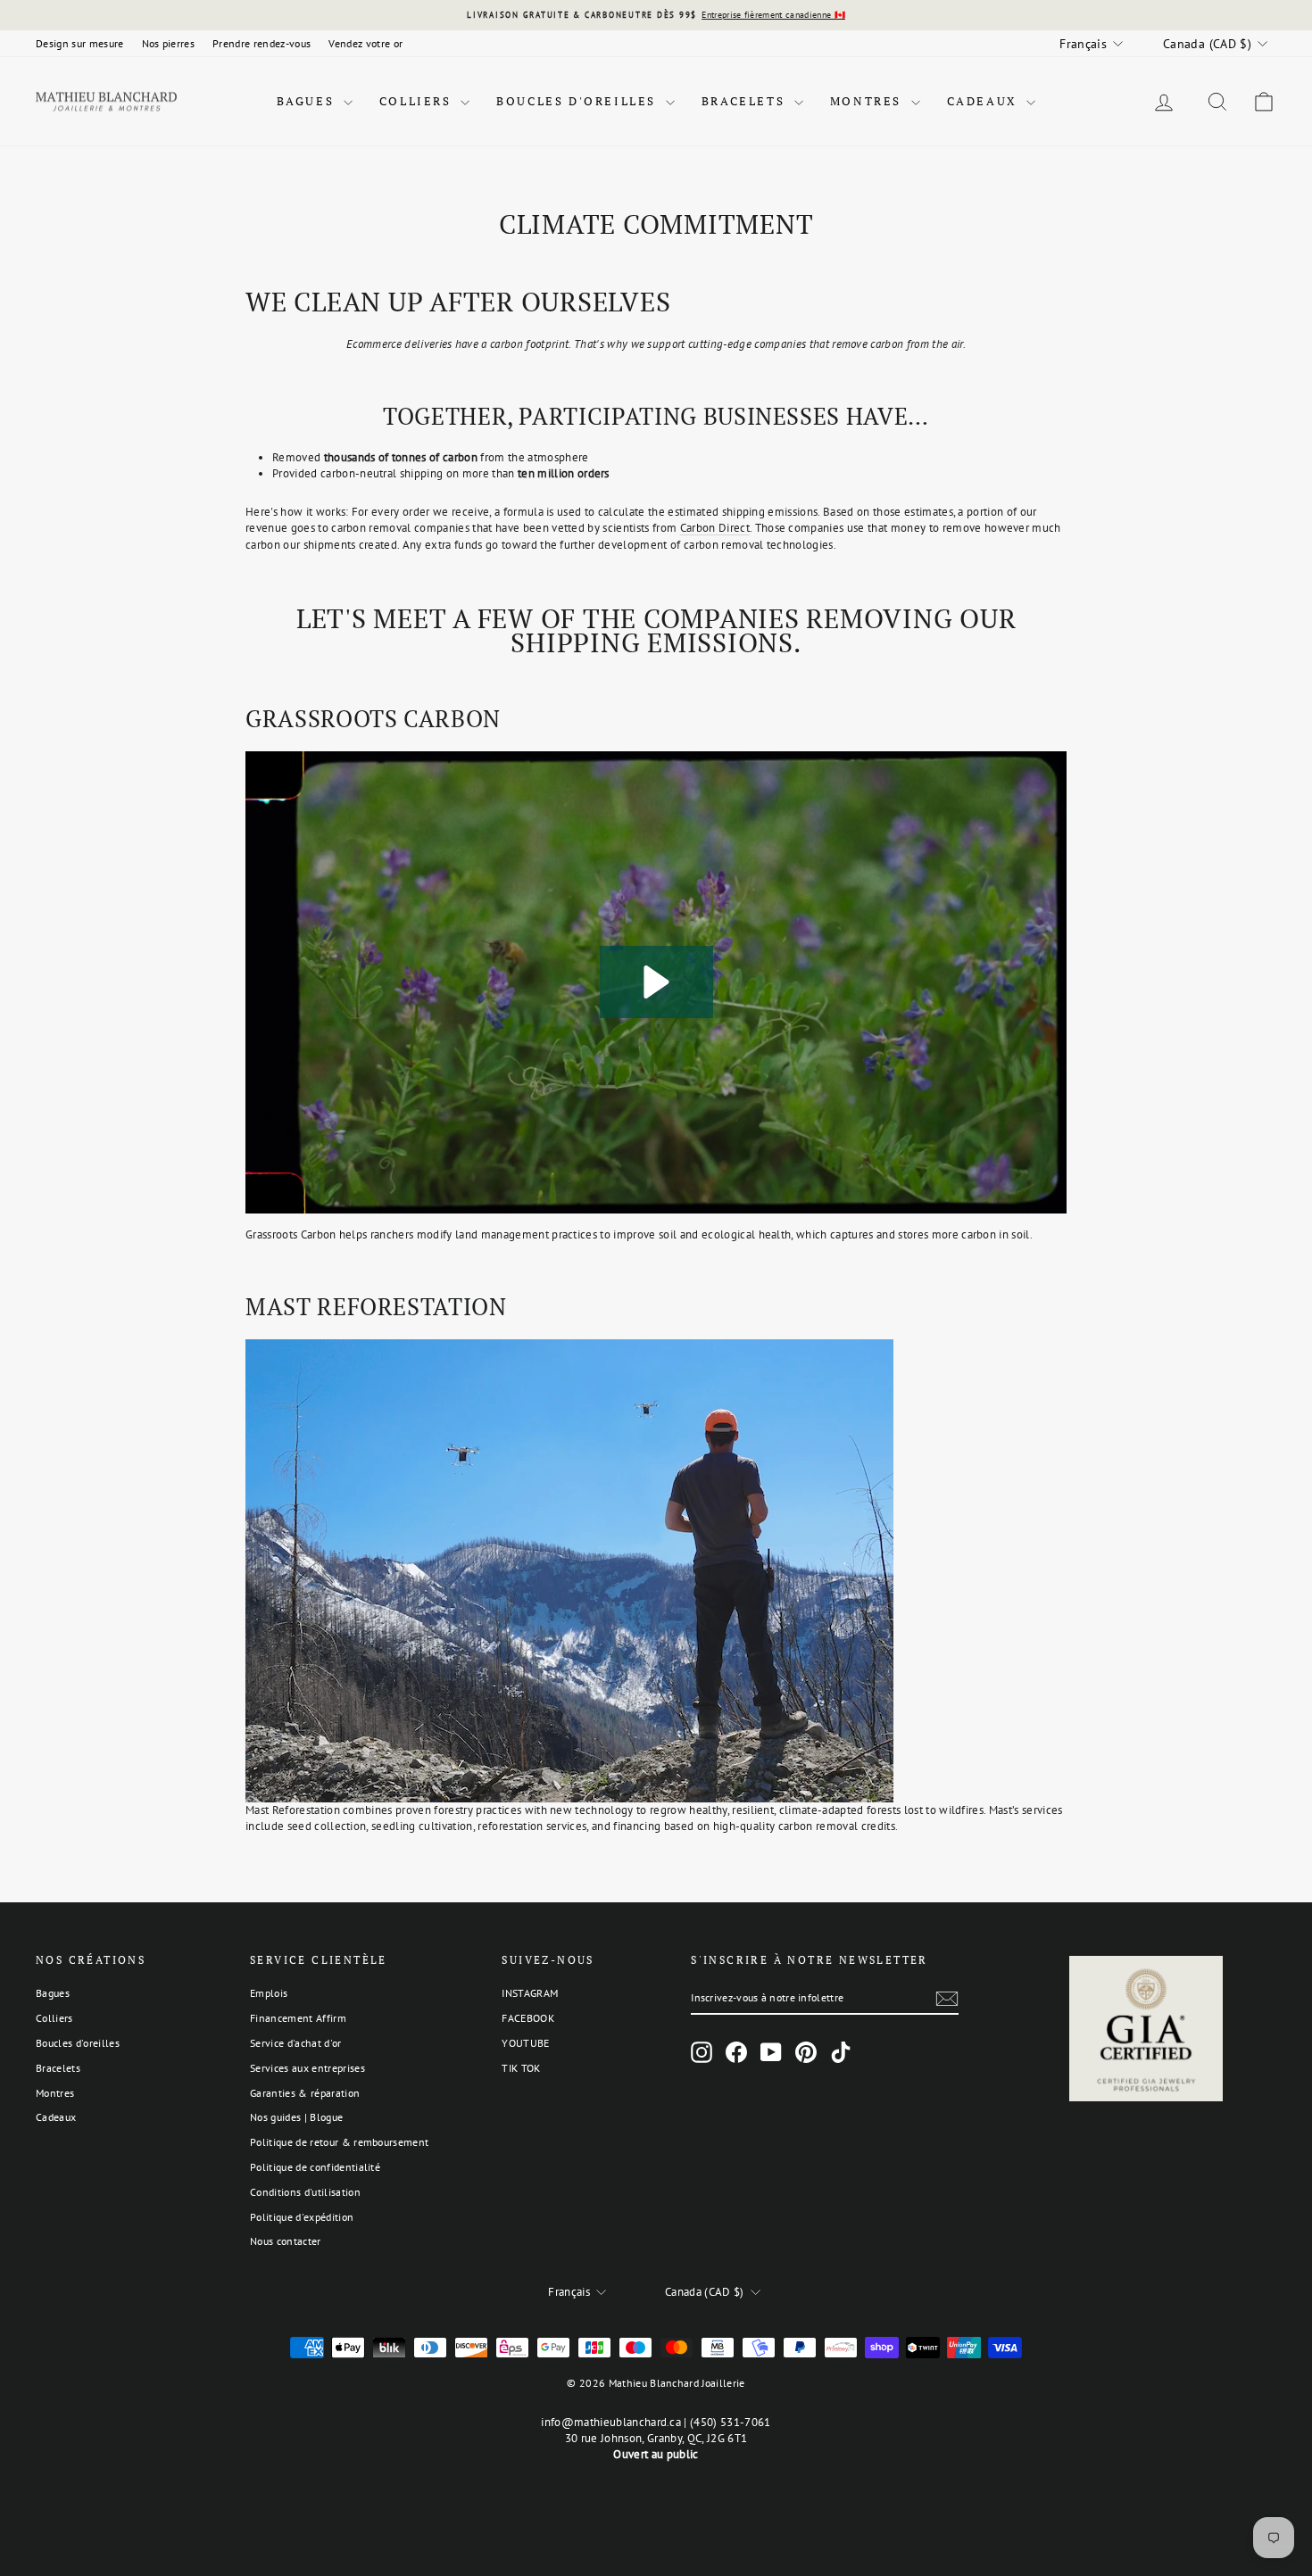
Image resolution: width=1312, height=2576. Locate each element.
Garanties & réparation (305, 2093)
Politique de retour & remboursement (339, 2142)
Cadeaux (985, 101)
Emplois (269, 1993)
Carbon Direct (715, 528)
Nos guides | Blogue (296, 2117)
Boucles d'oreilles (578, 101)
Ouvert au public (656, 2454)
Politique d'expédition (302, 2217)
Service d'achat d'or (296, 2043)
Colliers (418, 101)
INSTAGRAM (530, 1993)
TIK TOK (521, 2068)
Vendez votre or (365, 43)
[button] (656, 982)
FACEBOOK (528, 2018)
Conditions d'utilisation (305, 2192)
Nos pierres (169, 43)
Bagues (308, 101)
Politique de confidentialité (315, 2167)
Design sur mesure (80, 43)
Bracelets (746, 101)
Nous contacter (286, 2241)
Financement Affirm (298, 2018)
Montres (868, 101)
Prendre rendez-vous (262, 43)
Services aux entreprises (307, 2068)
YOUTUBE (525, 2043)
